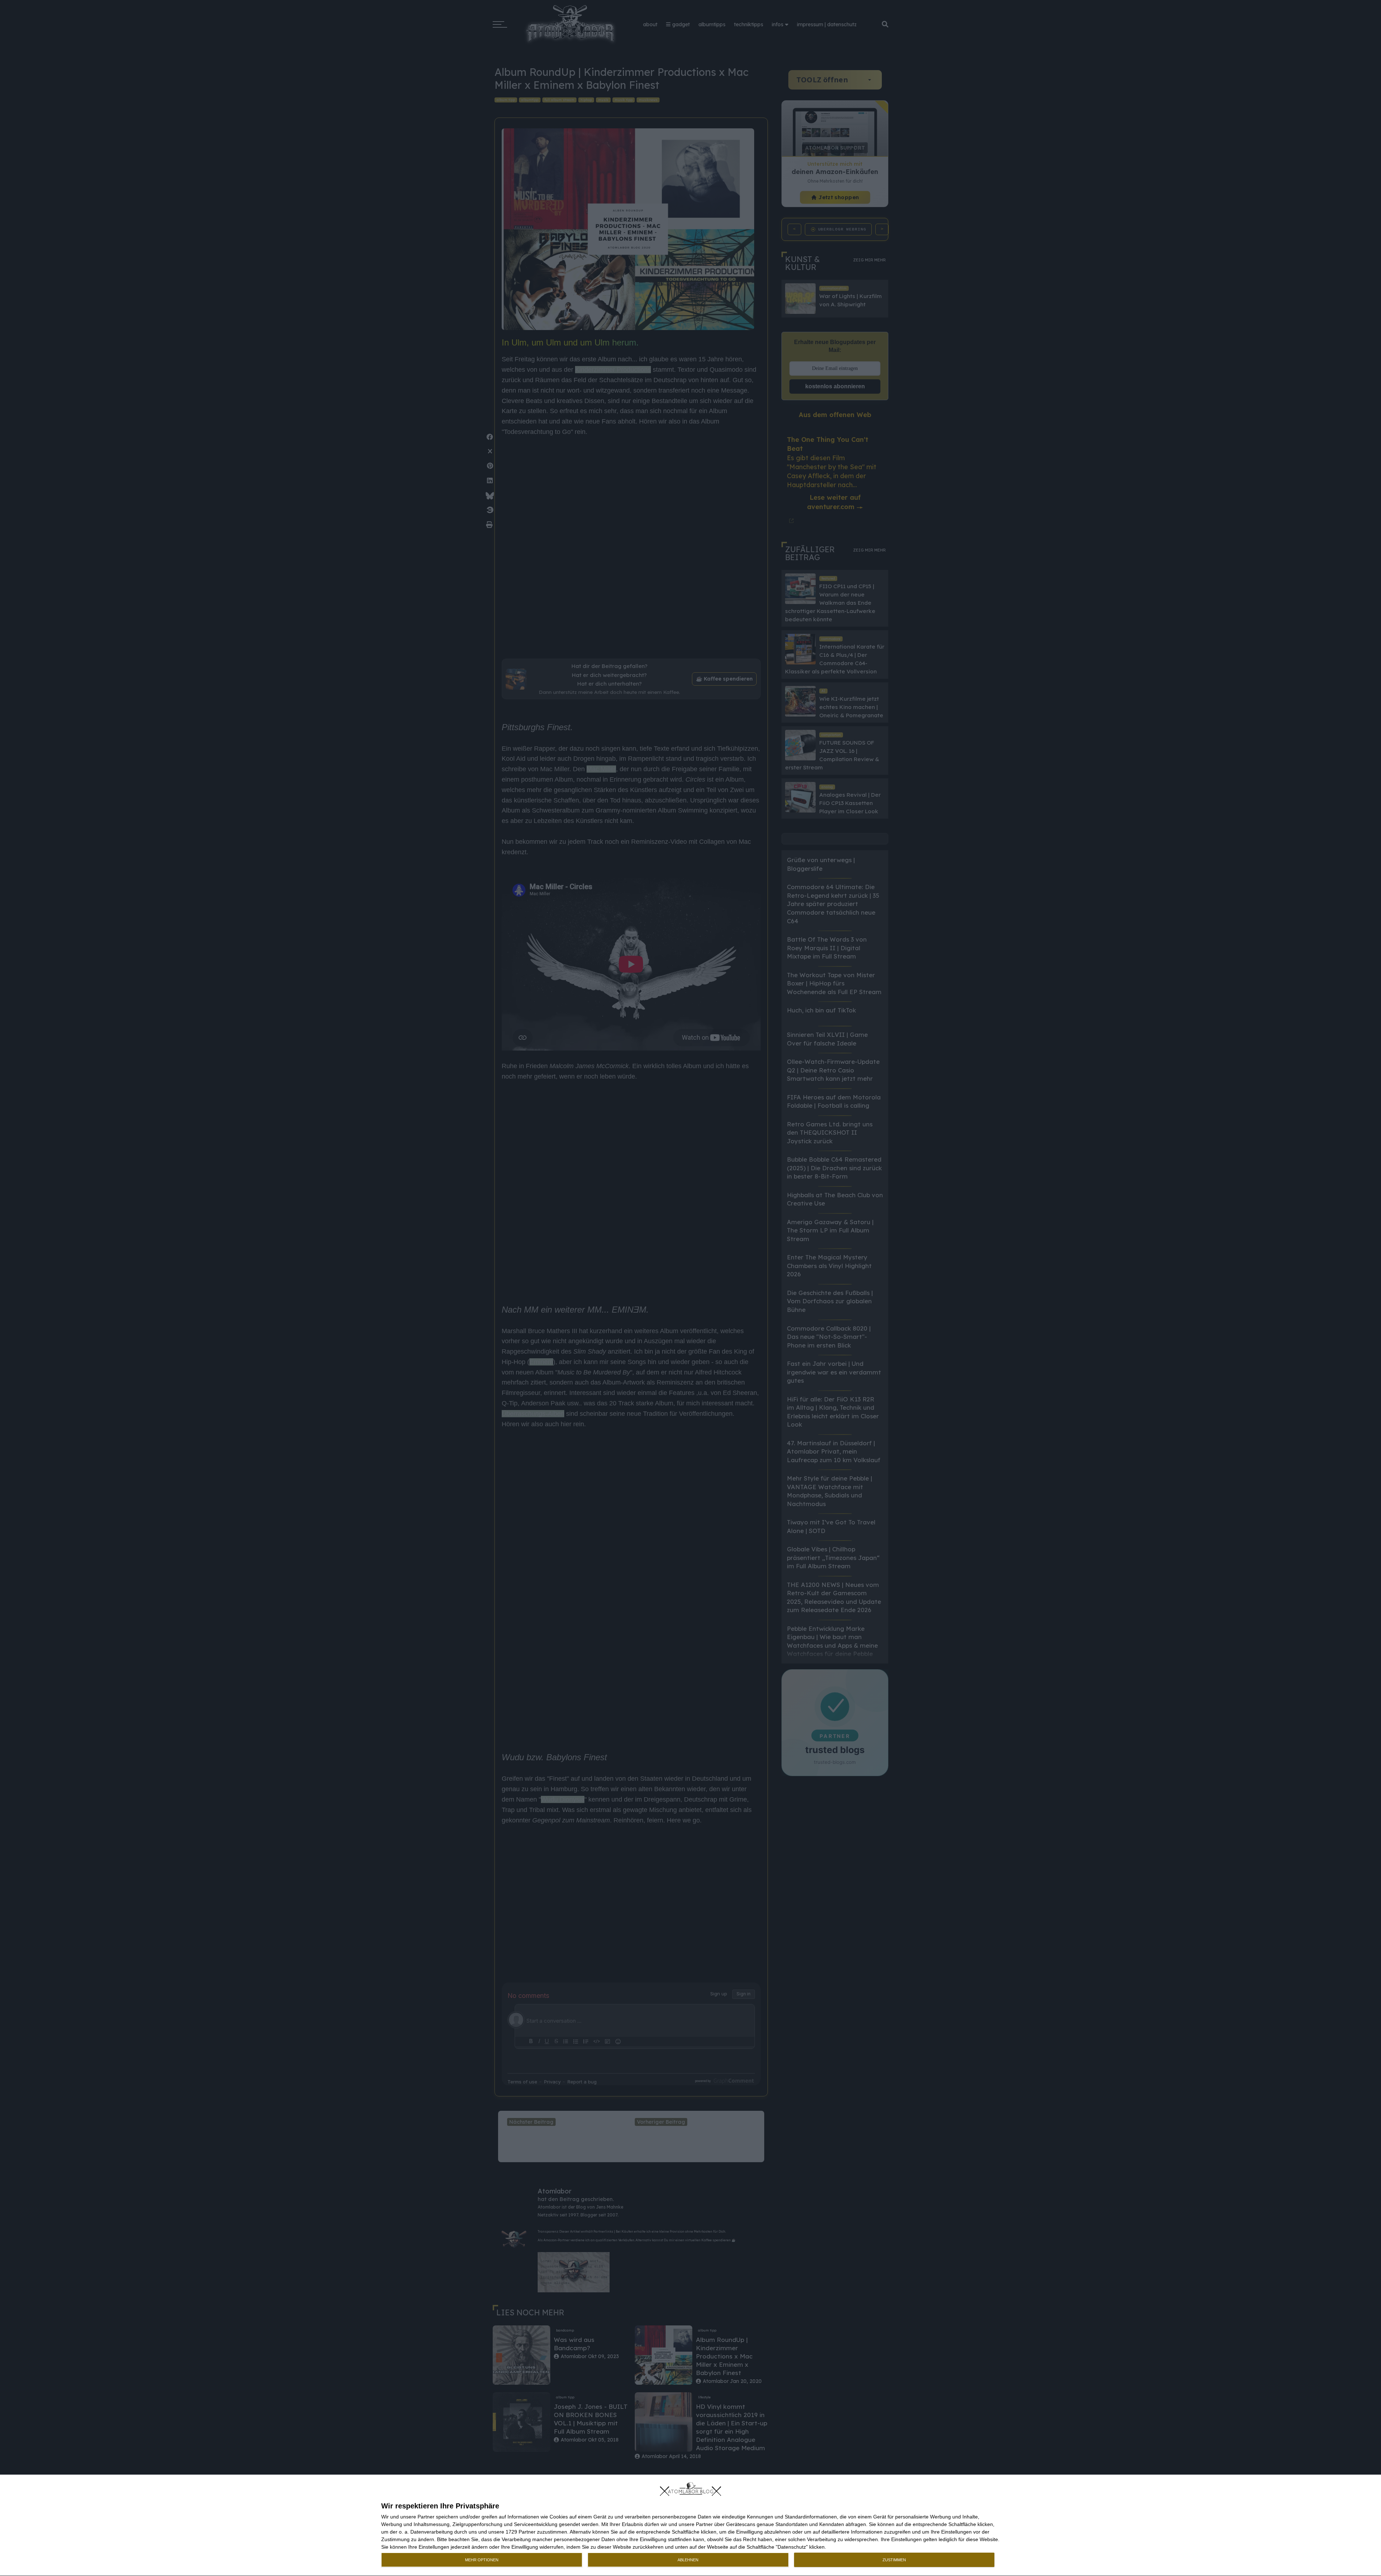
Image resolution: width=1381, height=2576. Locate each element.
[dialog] (690, 2525)
